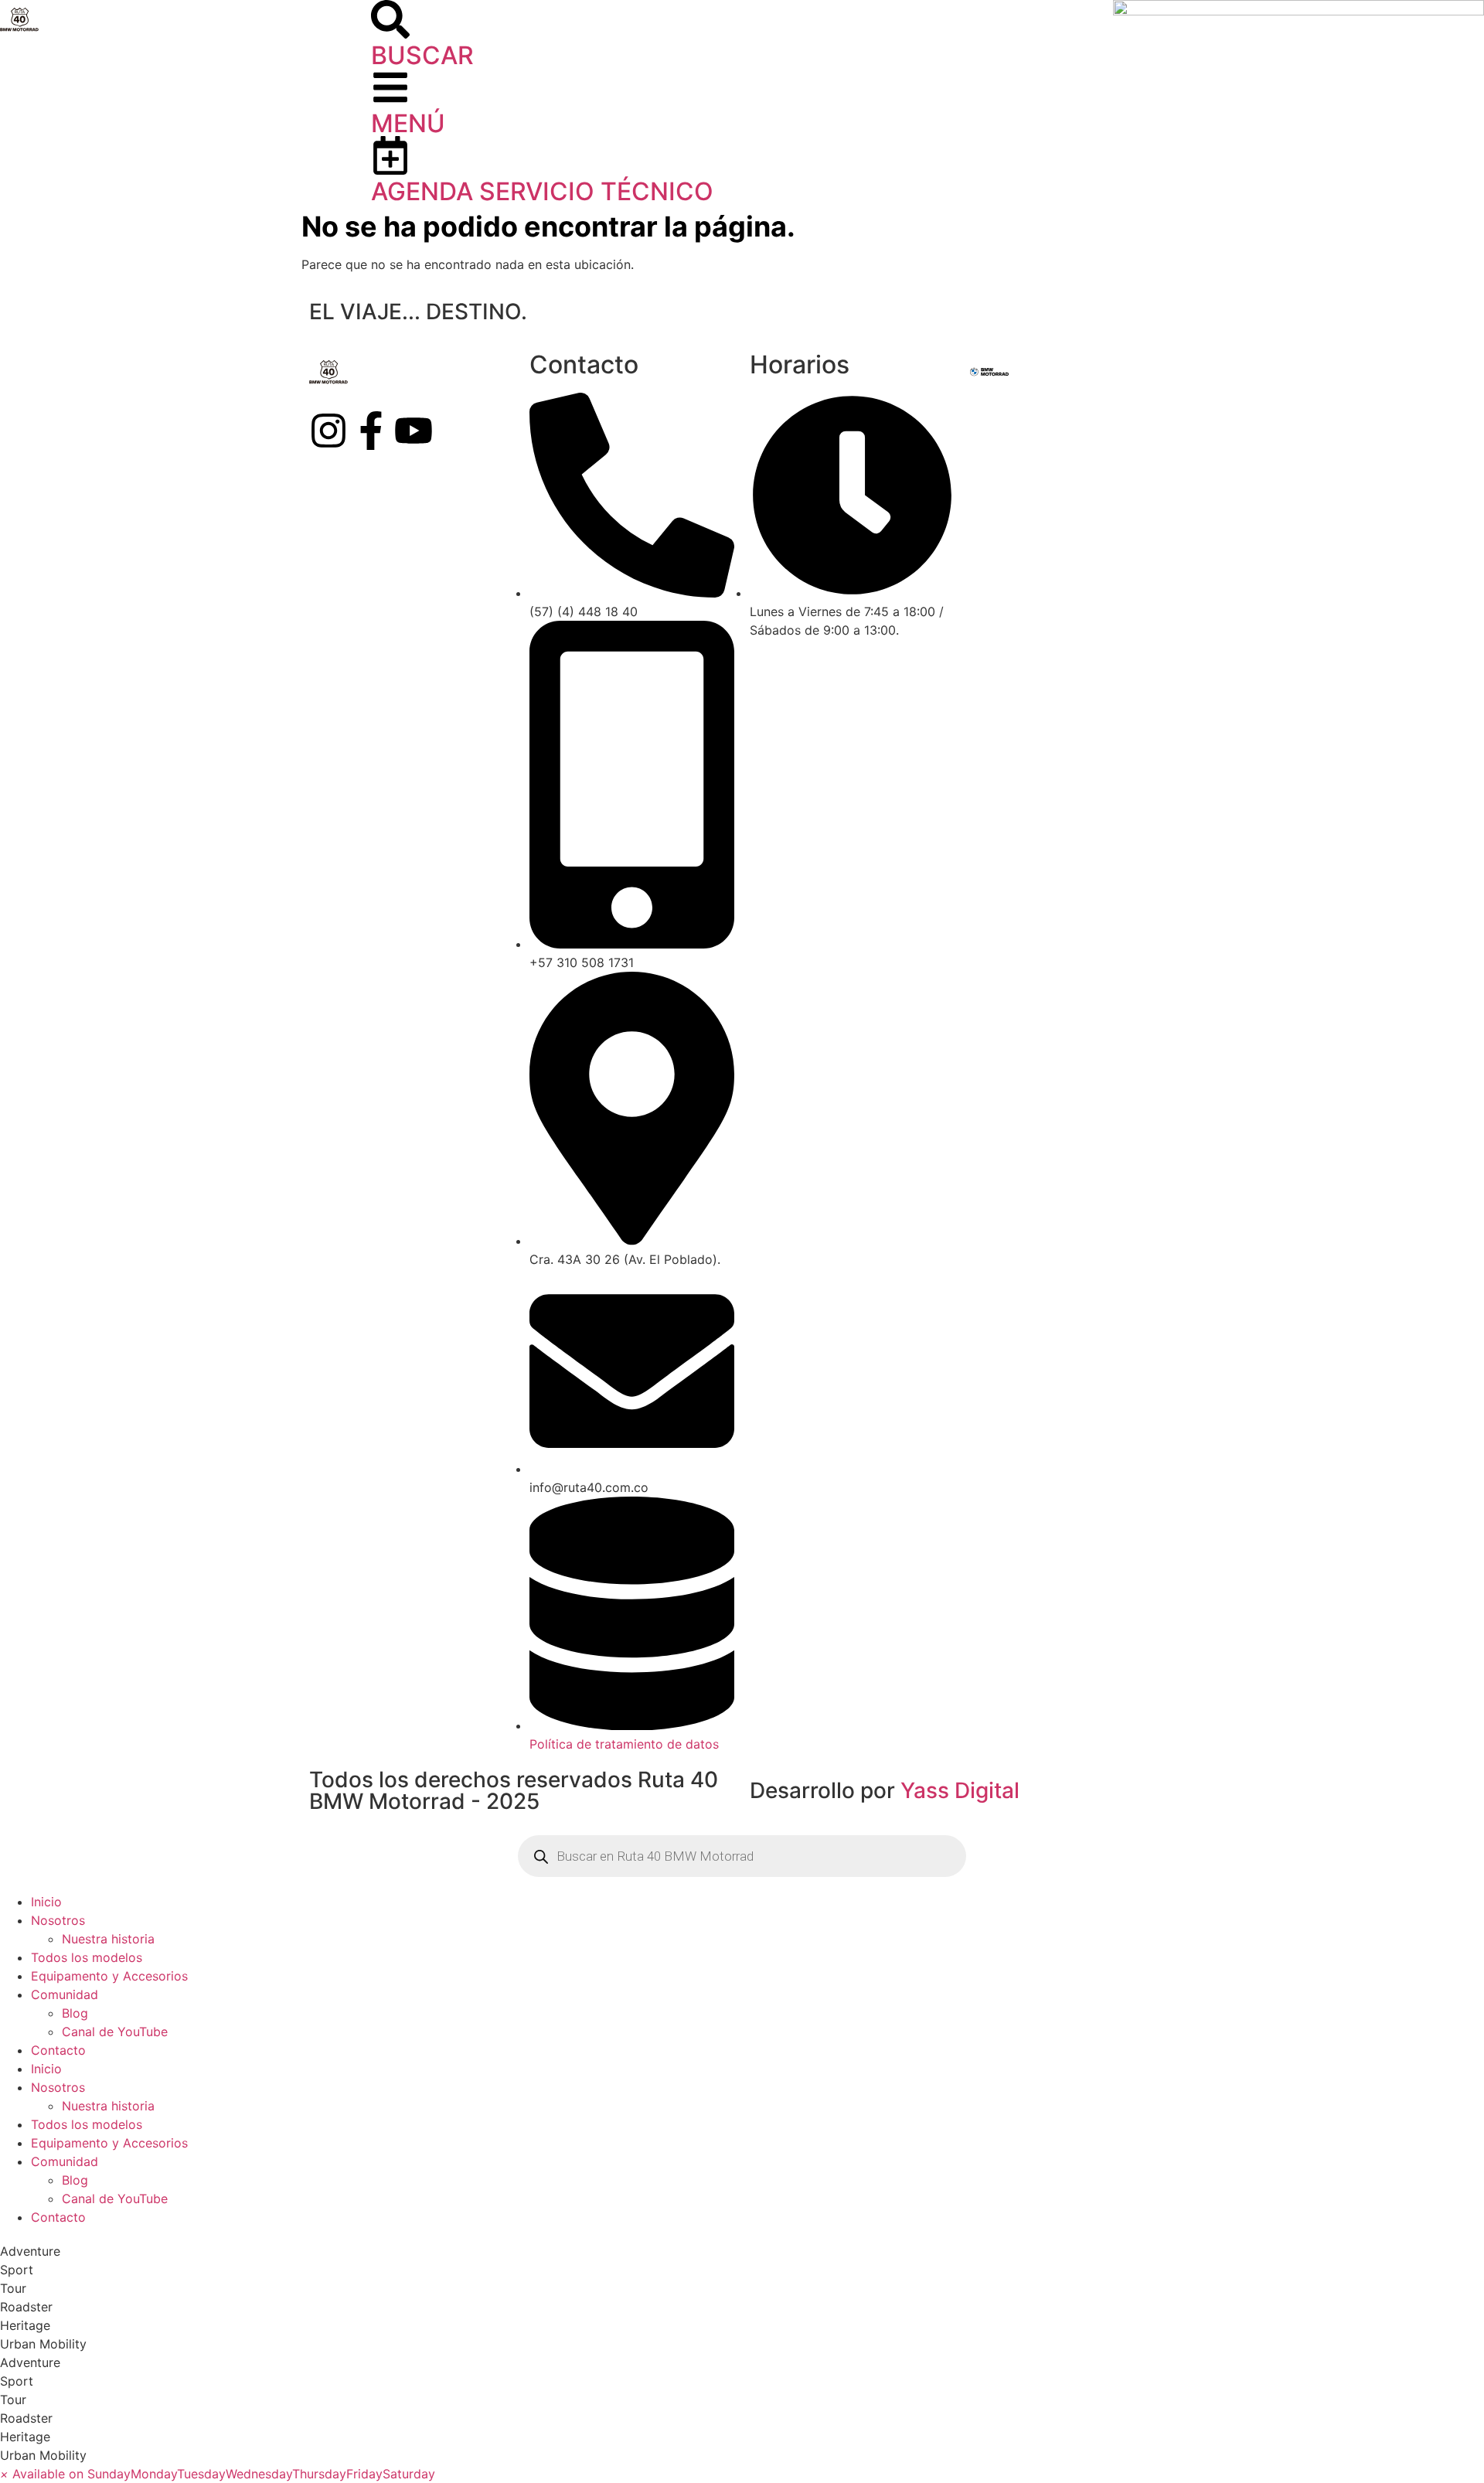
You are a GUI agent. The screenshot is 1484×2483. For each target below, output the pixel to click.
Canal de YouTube (115, 2032)
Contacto (58, 2050)
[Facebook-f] (371, 431)
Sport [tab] (17, 2270)
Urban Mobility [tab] (43, 2344)
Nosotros (58, 1920)
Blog (75, 2013)
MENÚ (408, 123)
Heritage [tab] (25, 2325)
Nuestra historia (108, 1939)
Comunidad (65, 1994)
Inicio (46, 1902)
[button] (218, 2474)
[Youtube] (414, 431)
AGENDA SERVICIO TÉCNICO (542, 191)
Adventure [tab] (30, 2251)
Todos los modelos (87, 1957)
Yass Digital (960, 1790)
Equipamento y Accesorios (109, 1976)
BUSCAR (422, 55)
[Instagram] (328, 431)
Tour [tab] (13, 2288)
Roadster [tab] (26, 2307)
